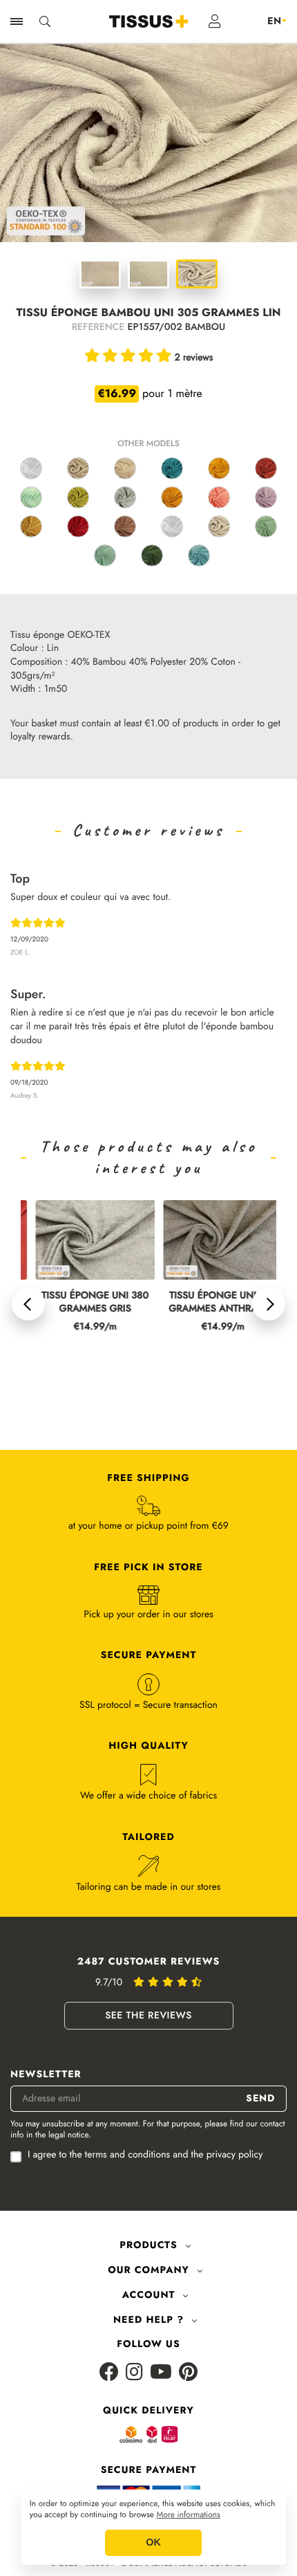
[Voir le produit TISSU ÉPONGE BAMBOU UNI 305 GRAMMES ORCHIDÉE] (219, 497)
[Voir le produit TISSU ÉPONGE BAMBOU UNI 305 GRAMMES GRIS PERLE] (125, 497)
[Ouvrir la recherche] (45, 21)
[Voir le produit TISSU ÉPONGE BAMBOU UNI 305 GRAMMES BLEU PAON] (172, 468)
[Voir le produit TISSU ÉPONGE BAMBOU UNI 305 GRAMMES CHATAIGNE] (125, 526)
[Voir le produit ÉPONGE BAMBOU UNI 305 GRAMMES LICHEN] (152, 555)
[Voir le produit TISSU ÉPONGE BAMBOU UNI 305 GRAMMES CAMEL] (31, 526)
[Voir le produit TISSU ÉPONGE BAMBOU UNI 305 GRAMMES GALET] (219, 526)
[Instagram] (134, 2373)
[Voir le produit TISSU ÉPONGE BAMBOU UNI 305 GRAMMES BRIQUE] (266, 468)
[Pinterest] (188, 2373)
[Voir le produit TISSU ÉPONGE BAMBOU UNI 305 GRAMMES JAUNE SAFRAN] (219, 468)
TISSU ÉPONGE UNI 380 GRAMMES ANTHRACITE (208, 1303)
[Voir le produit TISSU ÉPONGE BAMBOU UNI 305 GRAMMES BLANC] (31, 468)
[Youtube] (161, 2373)
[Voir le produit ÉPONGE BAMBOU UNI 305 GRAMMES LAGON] (105, 555)
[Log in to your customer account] (215, 21)
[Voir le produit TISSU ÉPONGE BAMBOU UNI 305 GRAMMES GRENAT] (78, 526)
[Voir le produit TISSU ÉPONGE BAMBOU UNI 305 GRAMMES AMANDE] (266, 526)
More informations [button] (189, 2515)
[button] (28, 1304)
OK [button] (153, 2543)
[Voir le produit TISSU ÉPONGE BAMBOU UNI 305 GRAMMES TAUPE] (78, 468)
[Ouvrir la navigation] (17, 21)
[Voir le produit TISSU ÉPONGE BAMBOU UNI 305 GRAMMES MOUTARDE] (172, 497)
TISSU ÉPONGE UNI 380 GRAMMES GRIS (80, 1303)
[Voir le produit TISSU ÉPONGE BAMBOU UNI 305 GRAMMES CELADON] (31, 497)
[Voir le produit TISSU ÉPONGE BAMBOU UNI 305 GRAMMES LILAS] (266, 497)
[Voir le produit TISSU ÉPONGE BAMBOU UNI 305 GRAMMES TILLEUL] (78, 497)
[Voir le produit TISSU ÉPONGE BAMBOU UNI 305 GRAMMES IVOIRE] (125, 468)
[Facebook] (109, 2373)
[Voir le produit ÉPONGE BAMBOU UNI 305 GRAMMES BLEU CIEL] (199, 555)
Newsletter (46, 2075)
